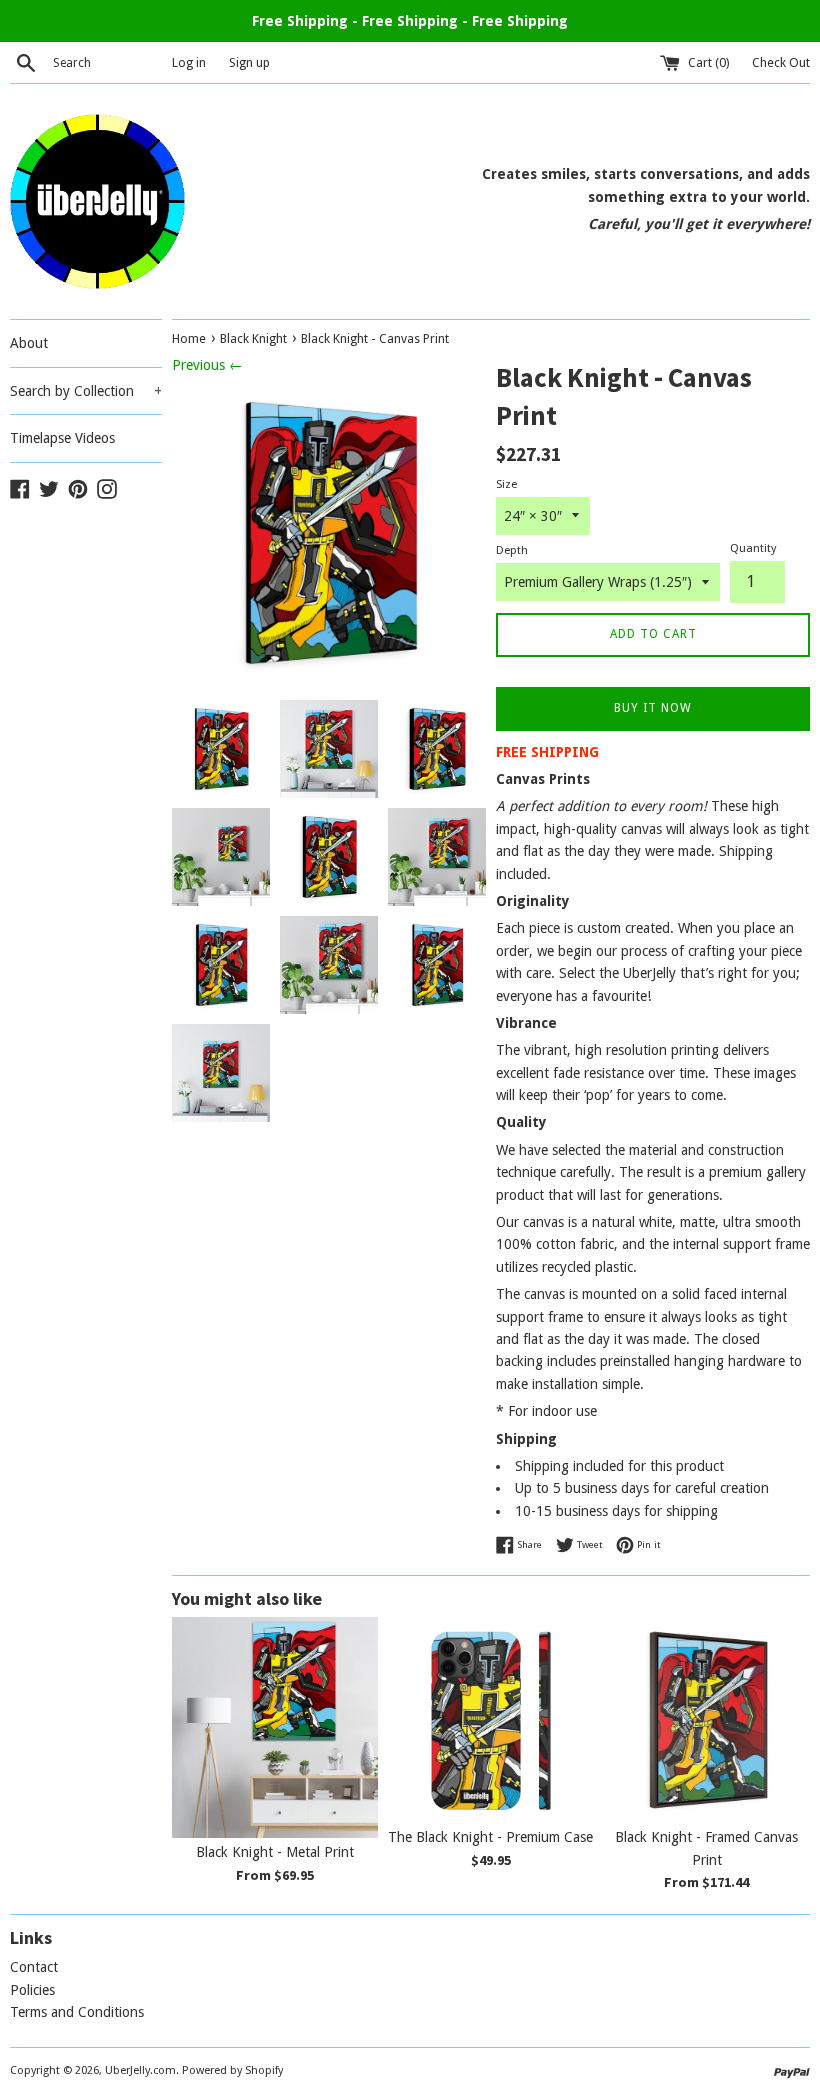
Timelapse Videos (62, 438)
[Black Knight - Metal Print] (275, 1727)
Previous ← (207, 365)
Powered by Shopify (232, 2070)
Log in (189, 62)
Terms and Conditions (77, 2012)
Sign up (249, 62)
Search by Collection (86, 391)
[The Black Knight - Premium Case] (491, 1720)
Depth (512, 550)
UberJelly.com (140, 2070)
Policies (32, 1990)
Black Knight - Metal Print (275, 1852)
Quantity (753, 548)
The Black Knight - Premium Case (490, 1837)
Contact (34, 1967)
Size (506, 484)
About (29, 343)
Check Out (781, 62)
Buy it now (653, 708)
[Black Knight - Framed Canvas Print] (707, 1720)
